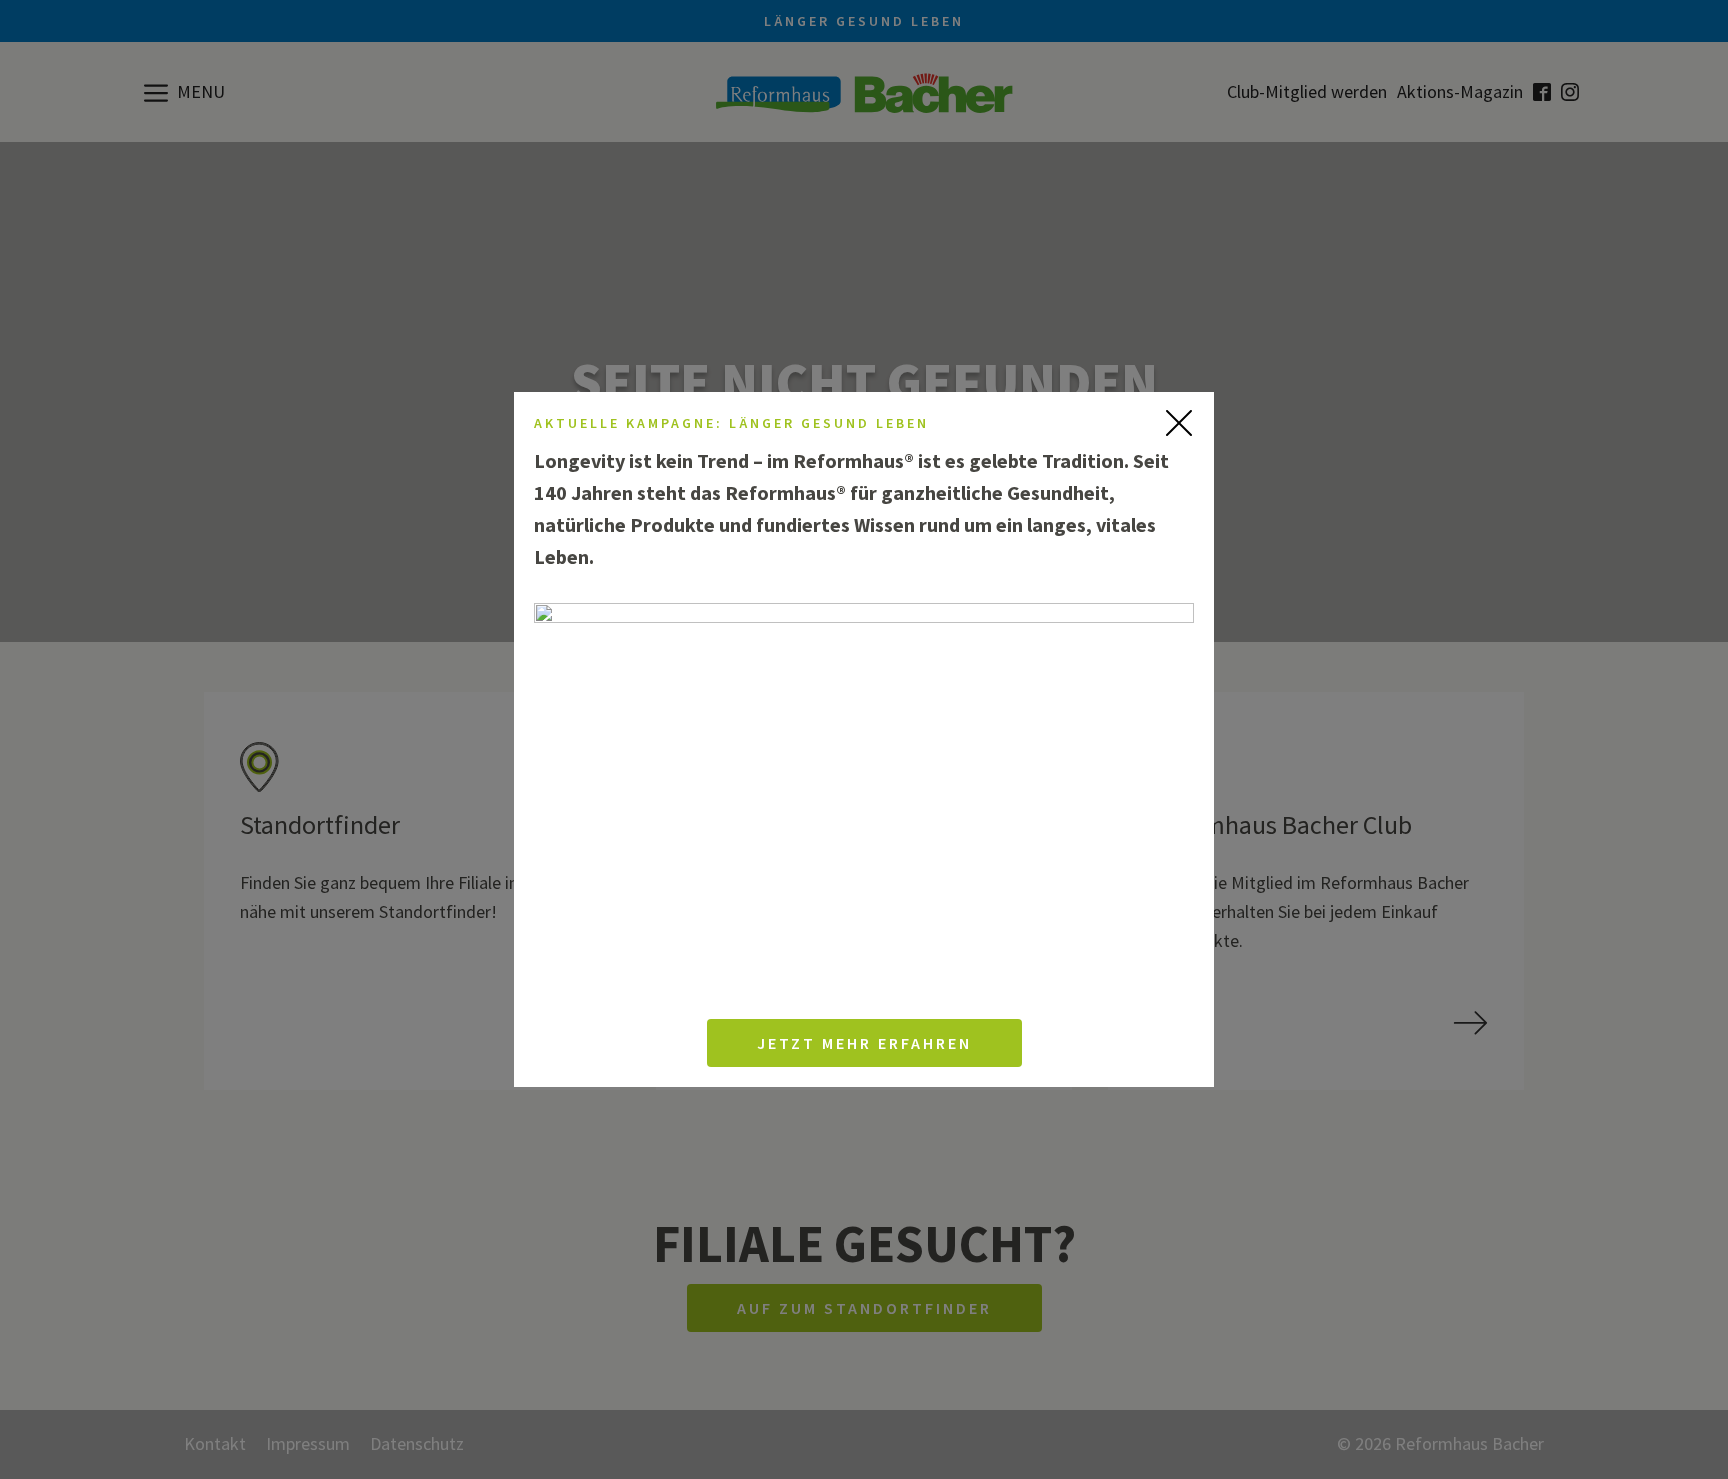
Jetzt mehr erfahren (864, 1043)
